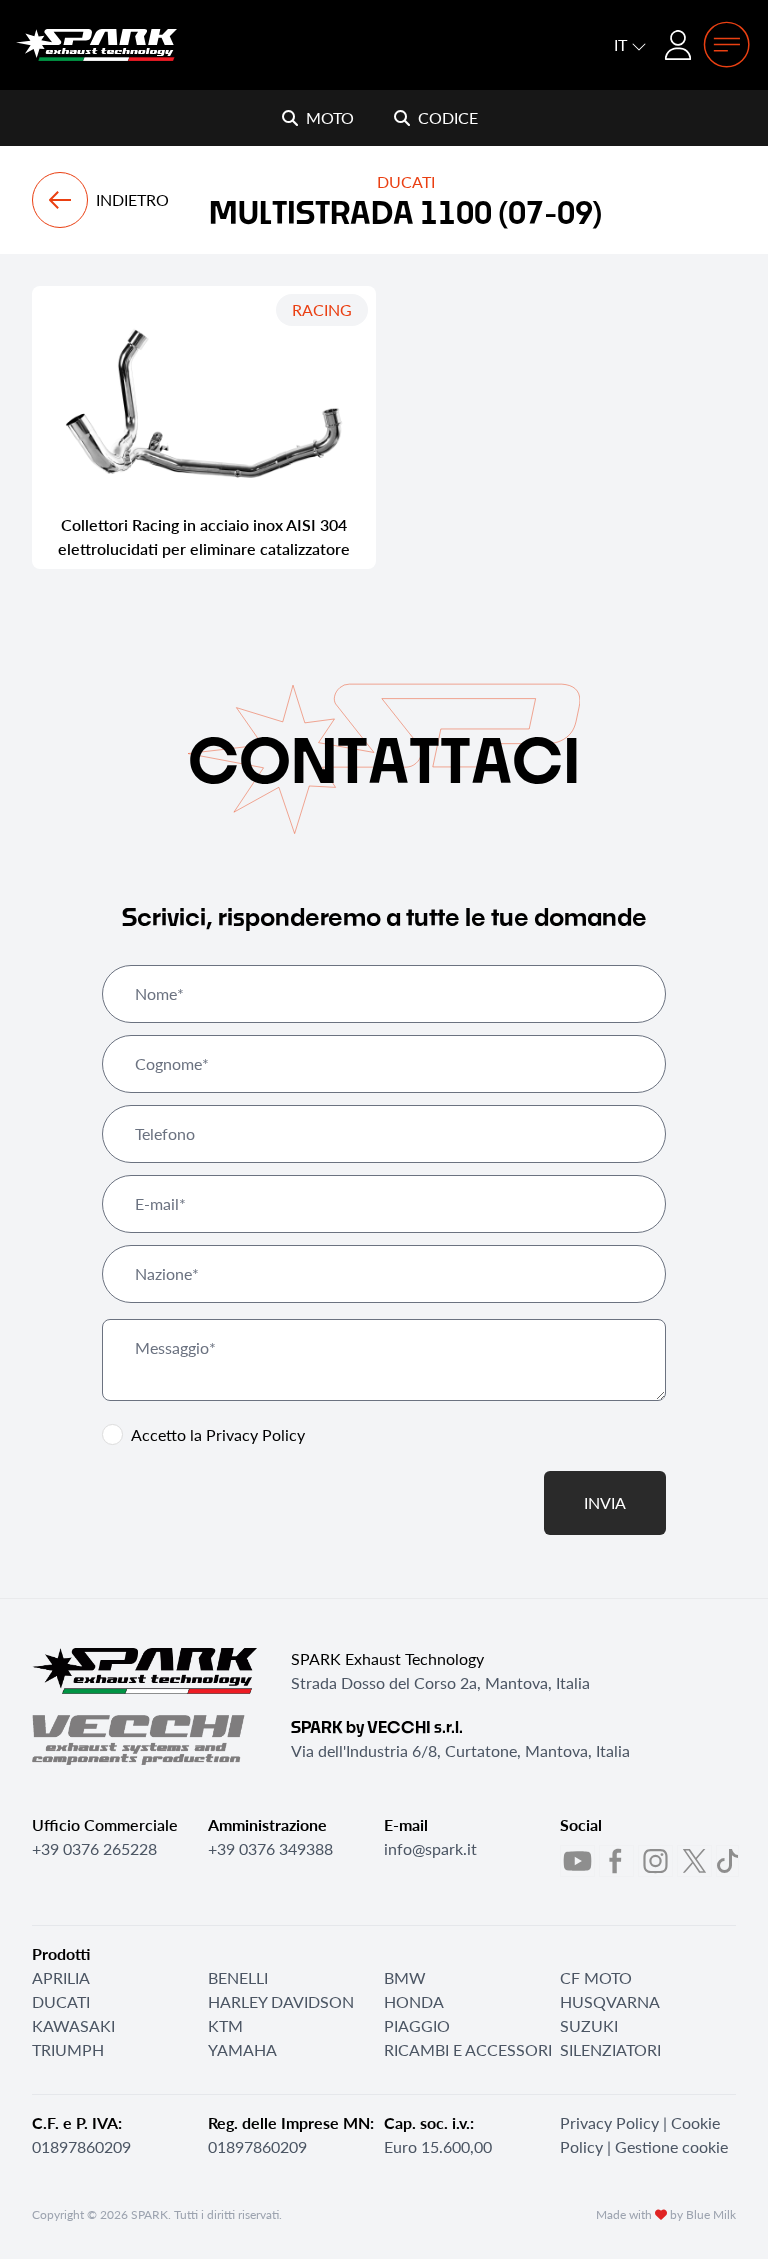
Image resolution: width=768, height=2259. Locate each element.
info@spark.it (430, 1848)
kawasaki (73, 2025)
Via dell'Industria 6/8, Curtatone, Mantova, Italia (460, 1750)
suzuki (589, 2025)
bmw (405, 1977)
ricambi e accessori (468, 2049)
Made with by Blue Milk (666, 2215)
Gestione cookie (671, 2146)
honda (414, 2001)
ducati (61, 2001)
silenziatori (610, 2049)
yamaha (242, 2049)
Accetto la (218, 1434)
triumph (68, 2049)
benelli (238, 1977)
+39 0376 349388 (270, 1848)
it (622, 44)
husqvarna (610, 2001)
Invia (605, 1502)
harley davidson (281, 2001)
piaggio (417, 2025)
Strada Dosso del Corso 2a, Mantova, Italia (440, 1682)
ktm (225, 2025)
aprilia (61, 1977)
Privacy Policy (255, 1434)
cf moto (596, 1977)
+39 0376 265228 (94, 1848)
